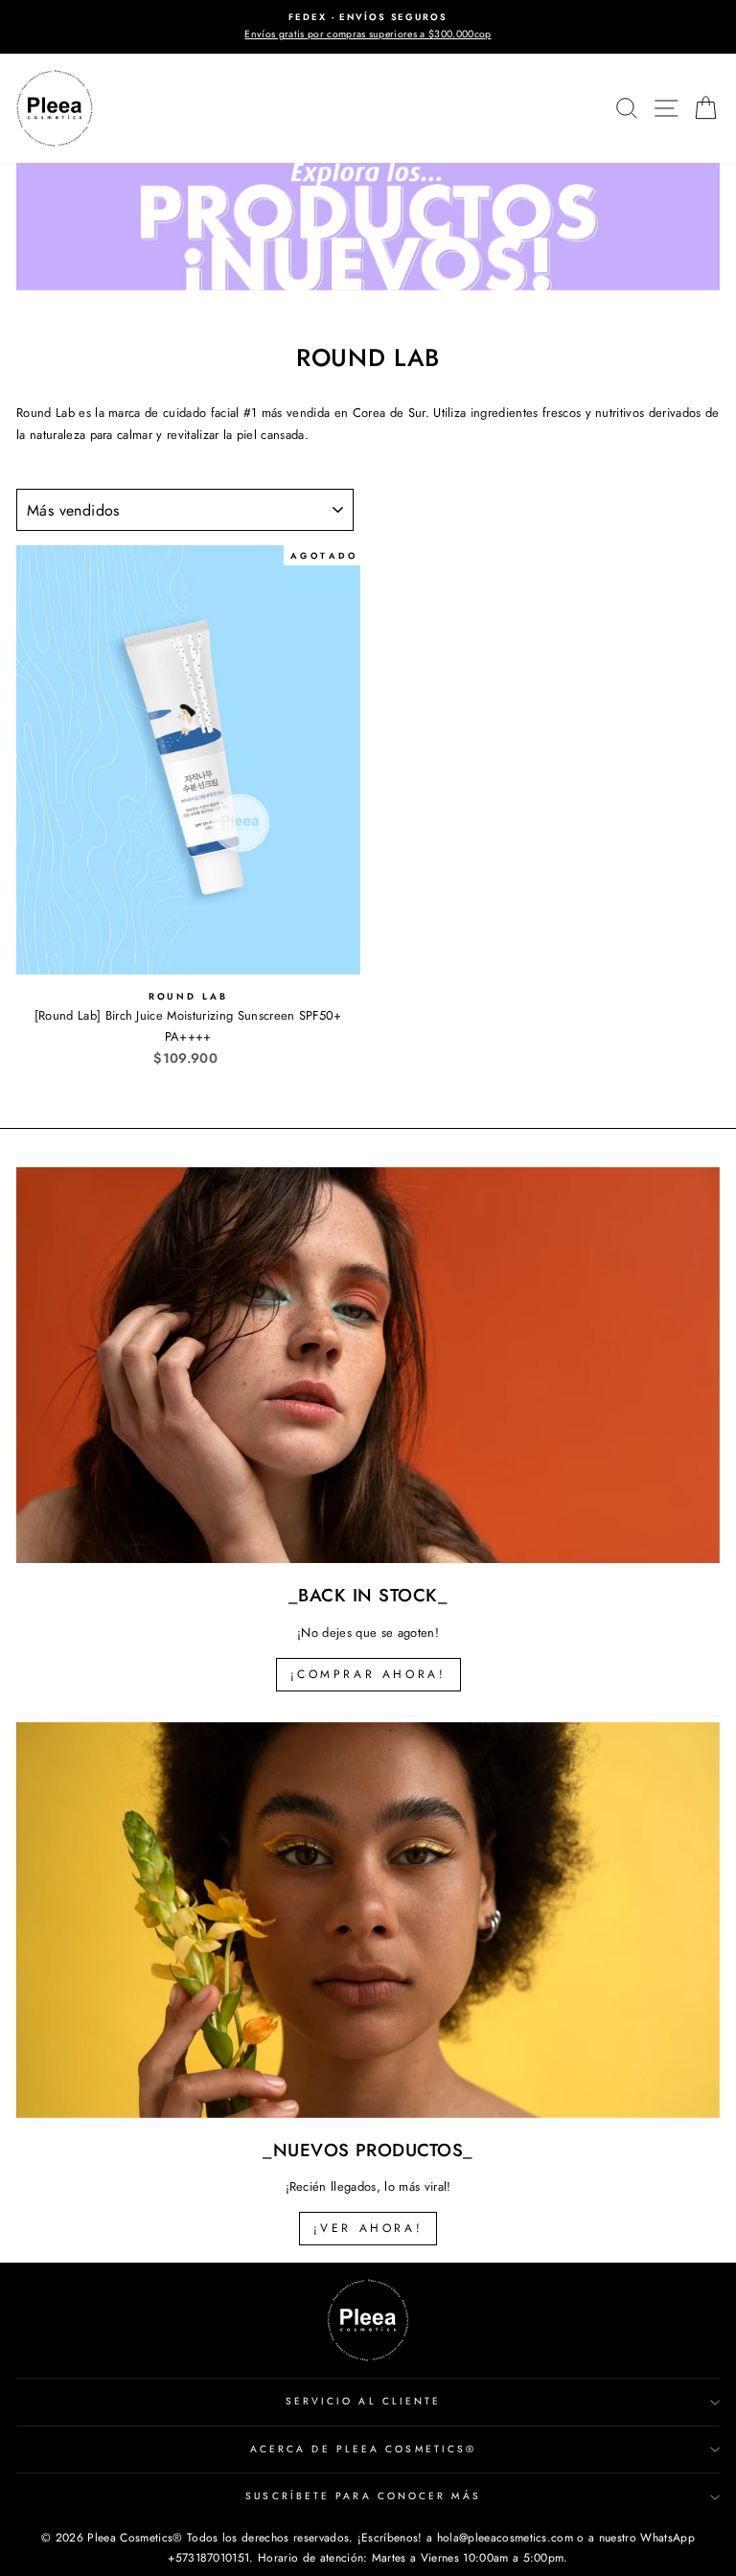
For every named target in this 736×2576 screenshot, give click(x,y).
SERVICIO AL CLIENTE (364, 2401)
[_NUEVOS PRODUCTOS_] (368, 1920)
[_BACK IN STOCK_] (368, 1365)
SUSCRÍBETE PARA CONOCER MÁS (363, 2496)
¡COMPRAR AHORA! (368, 1674)
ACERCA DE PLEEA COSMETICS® (363, 2449)
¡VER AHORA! (368, 2228)
